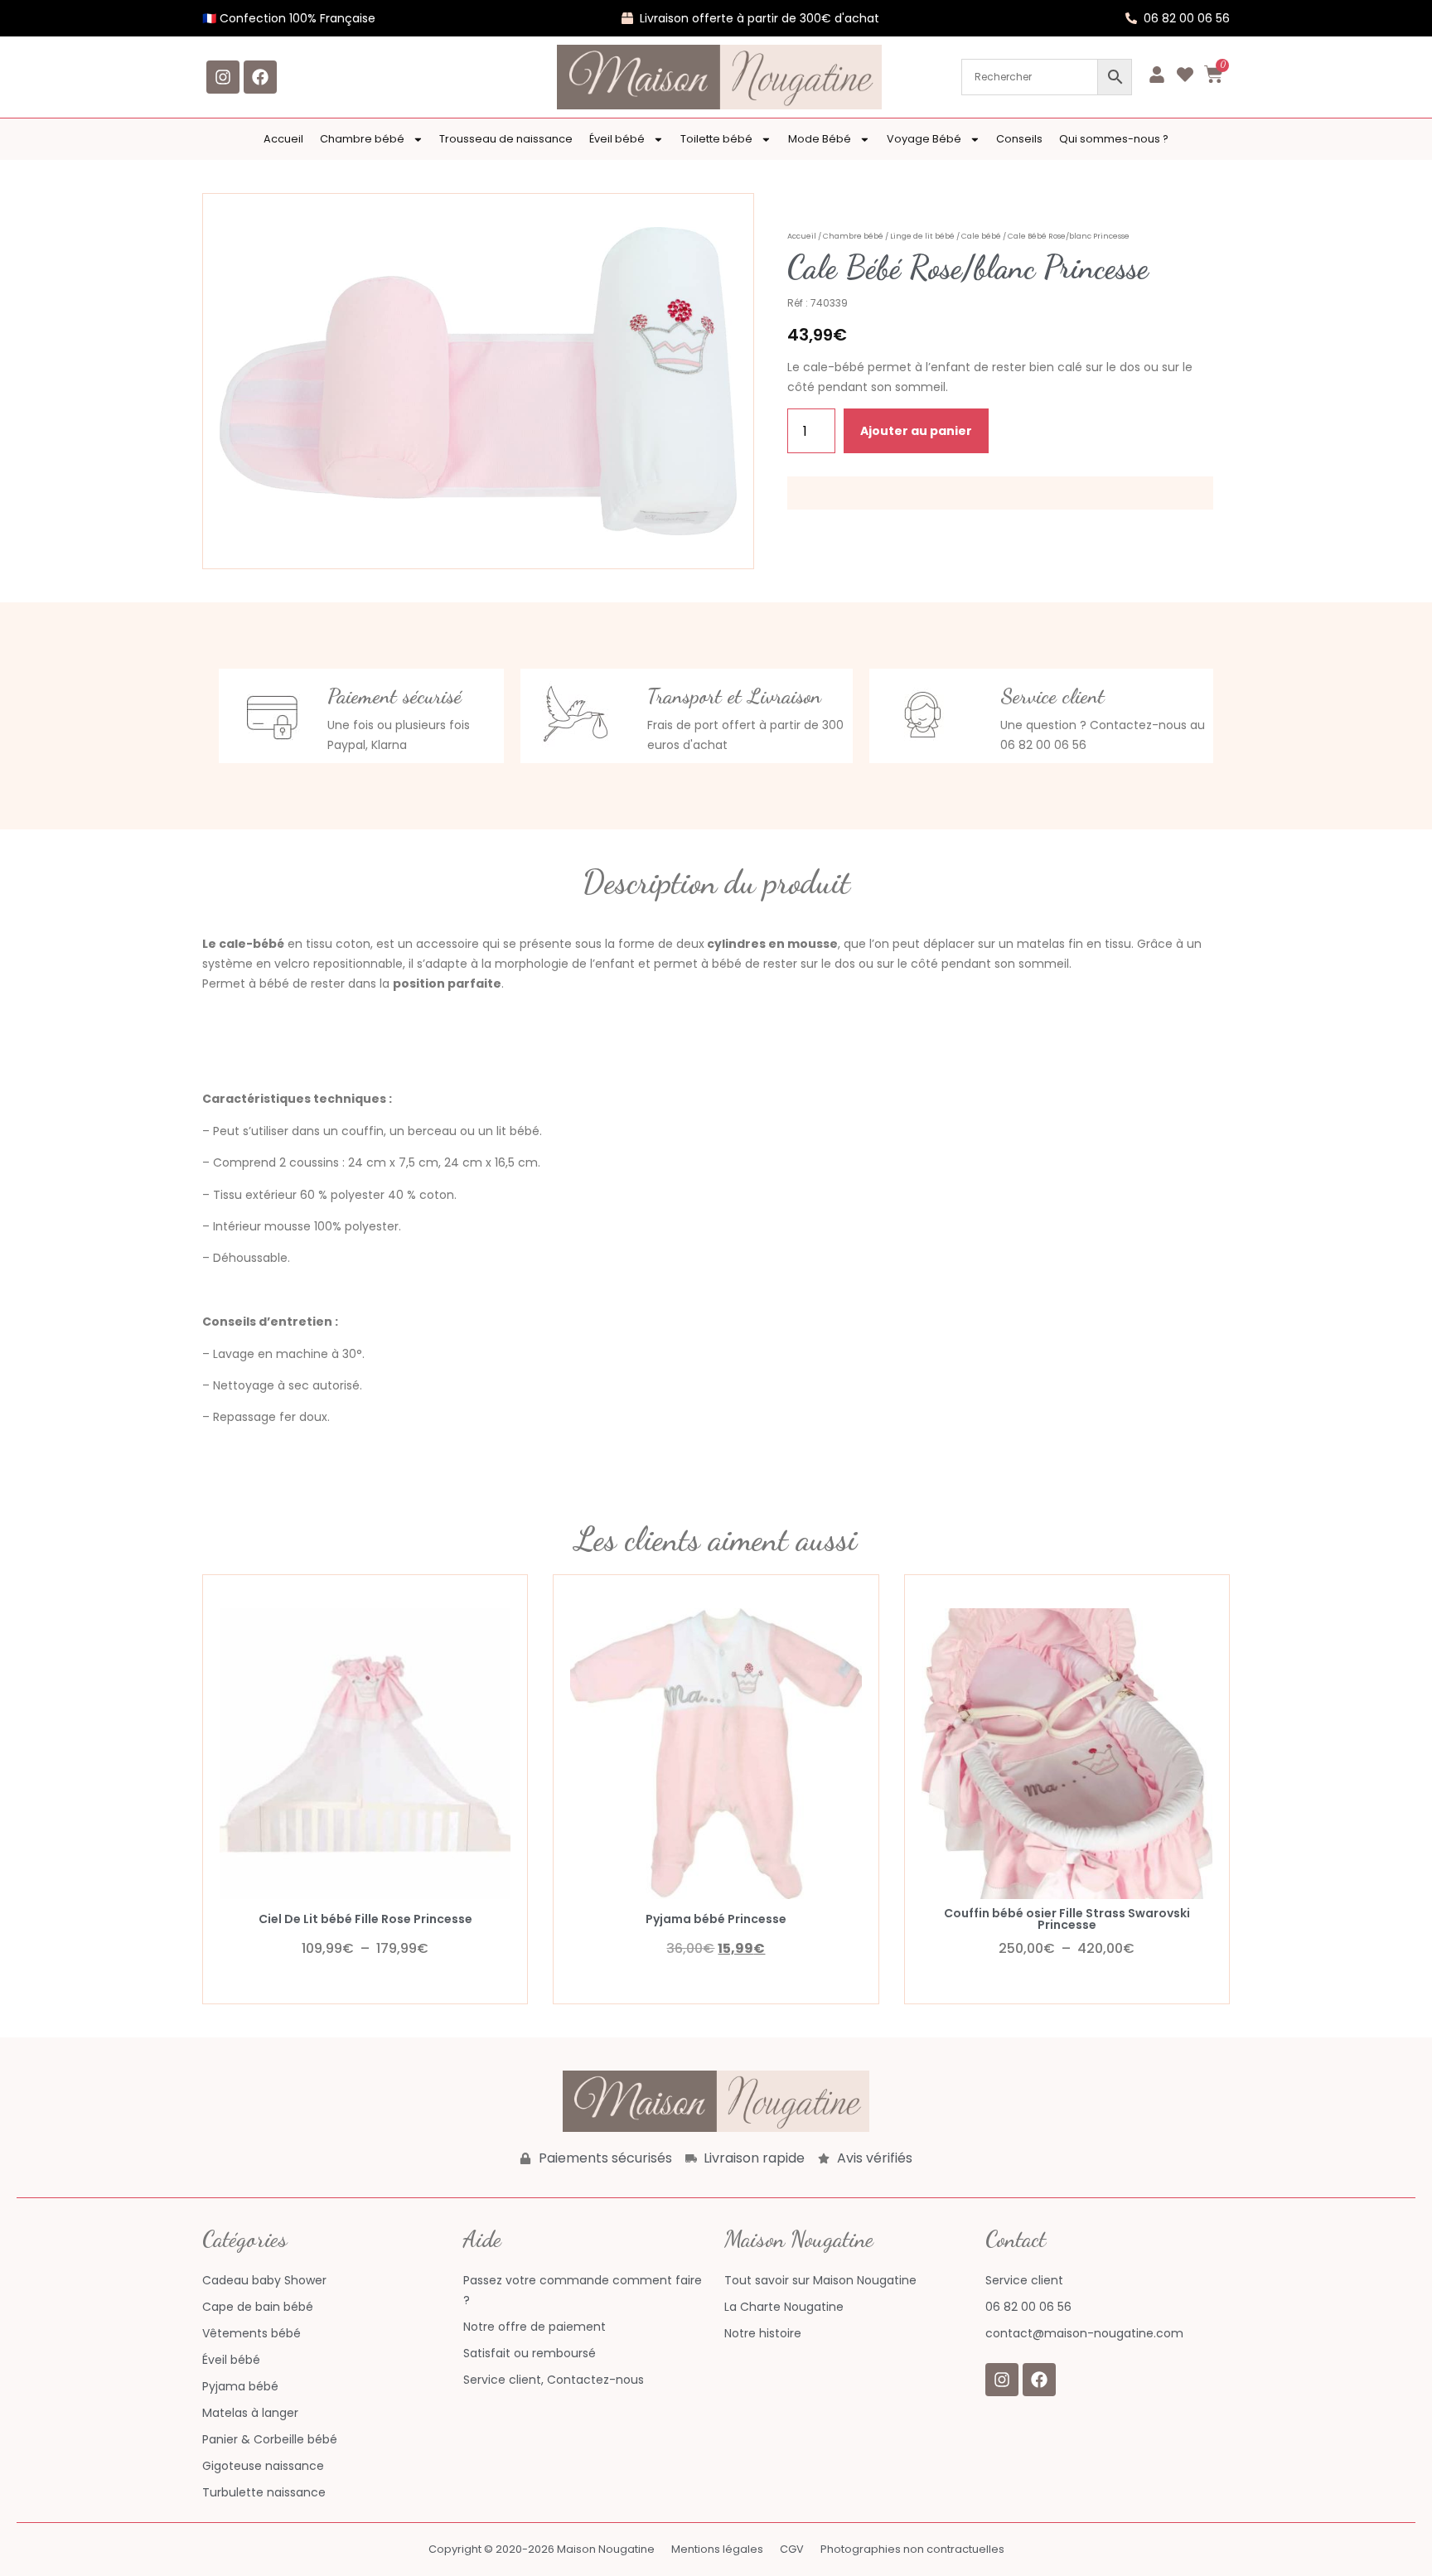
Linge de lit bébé (922, 236)
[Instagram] (223, 77)
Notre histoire (763, 2333)
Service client (1024, 2280)
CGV (792, 2549)
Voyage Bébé (924, 139)
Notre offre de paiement (535, 2327)
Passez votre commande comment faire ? (583, 2290)
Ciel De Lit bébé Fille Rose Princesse (365, 1919)
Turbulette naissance (264, 2492)
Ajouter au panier (916, 431)
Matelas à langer (250, 2413)
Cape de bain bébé (258, 2307)
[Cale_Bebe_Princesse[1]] (478, 381)
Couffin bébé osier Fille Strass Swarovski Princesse (1067, 1919)
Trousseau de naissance (506, 139)
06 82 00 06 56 (1028, 2307)
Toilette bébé (716, 139)
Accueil (283, 139)
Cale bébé (981, 236)
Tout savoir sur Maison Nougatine (820, 2280)
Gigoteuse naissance (263, 2466)
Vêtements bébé (252, 2333)
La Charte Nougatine (784, 2307)
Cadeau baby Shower (264, 2280)
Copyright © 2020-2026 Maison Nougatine (542, 2549)
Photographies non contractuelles (912, 2549)
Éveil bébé (617, 139)
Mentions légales (717, 2549)
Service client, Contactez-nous (554, 2380)
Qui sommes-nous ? (1114, 139)
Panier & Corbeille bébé (270, 2439)
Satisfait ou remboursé (530, 2353)
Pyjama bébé (240, 2386)
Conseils (1019, 139)
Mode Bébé (820, 139)
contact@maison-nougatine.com (1084, 2333)
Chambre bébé (362, 139)
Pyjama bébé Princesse (716, 1919)
